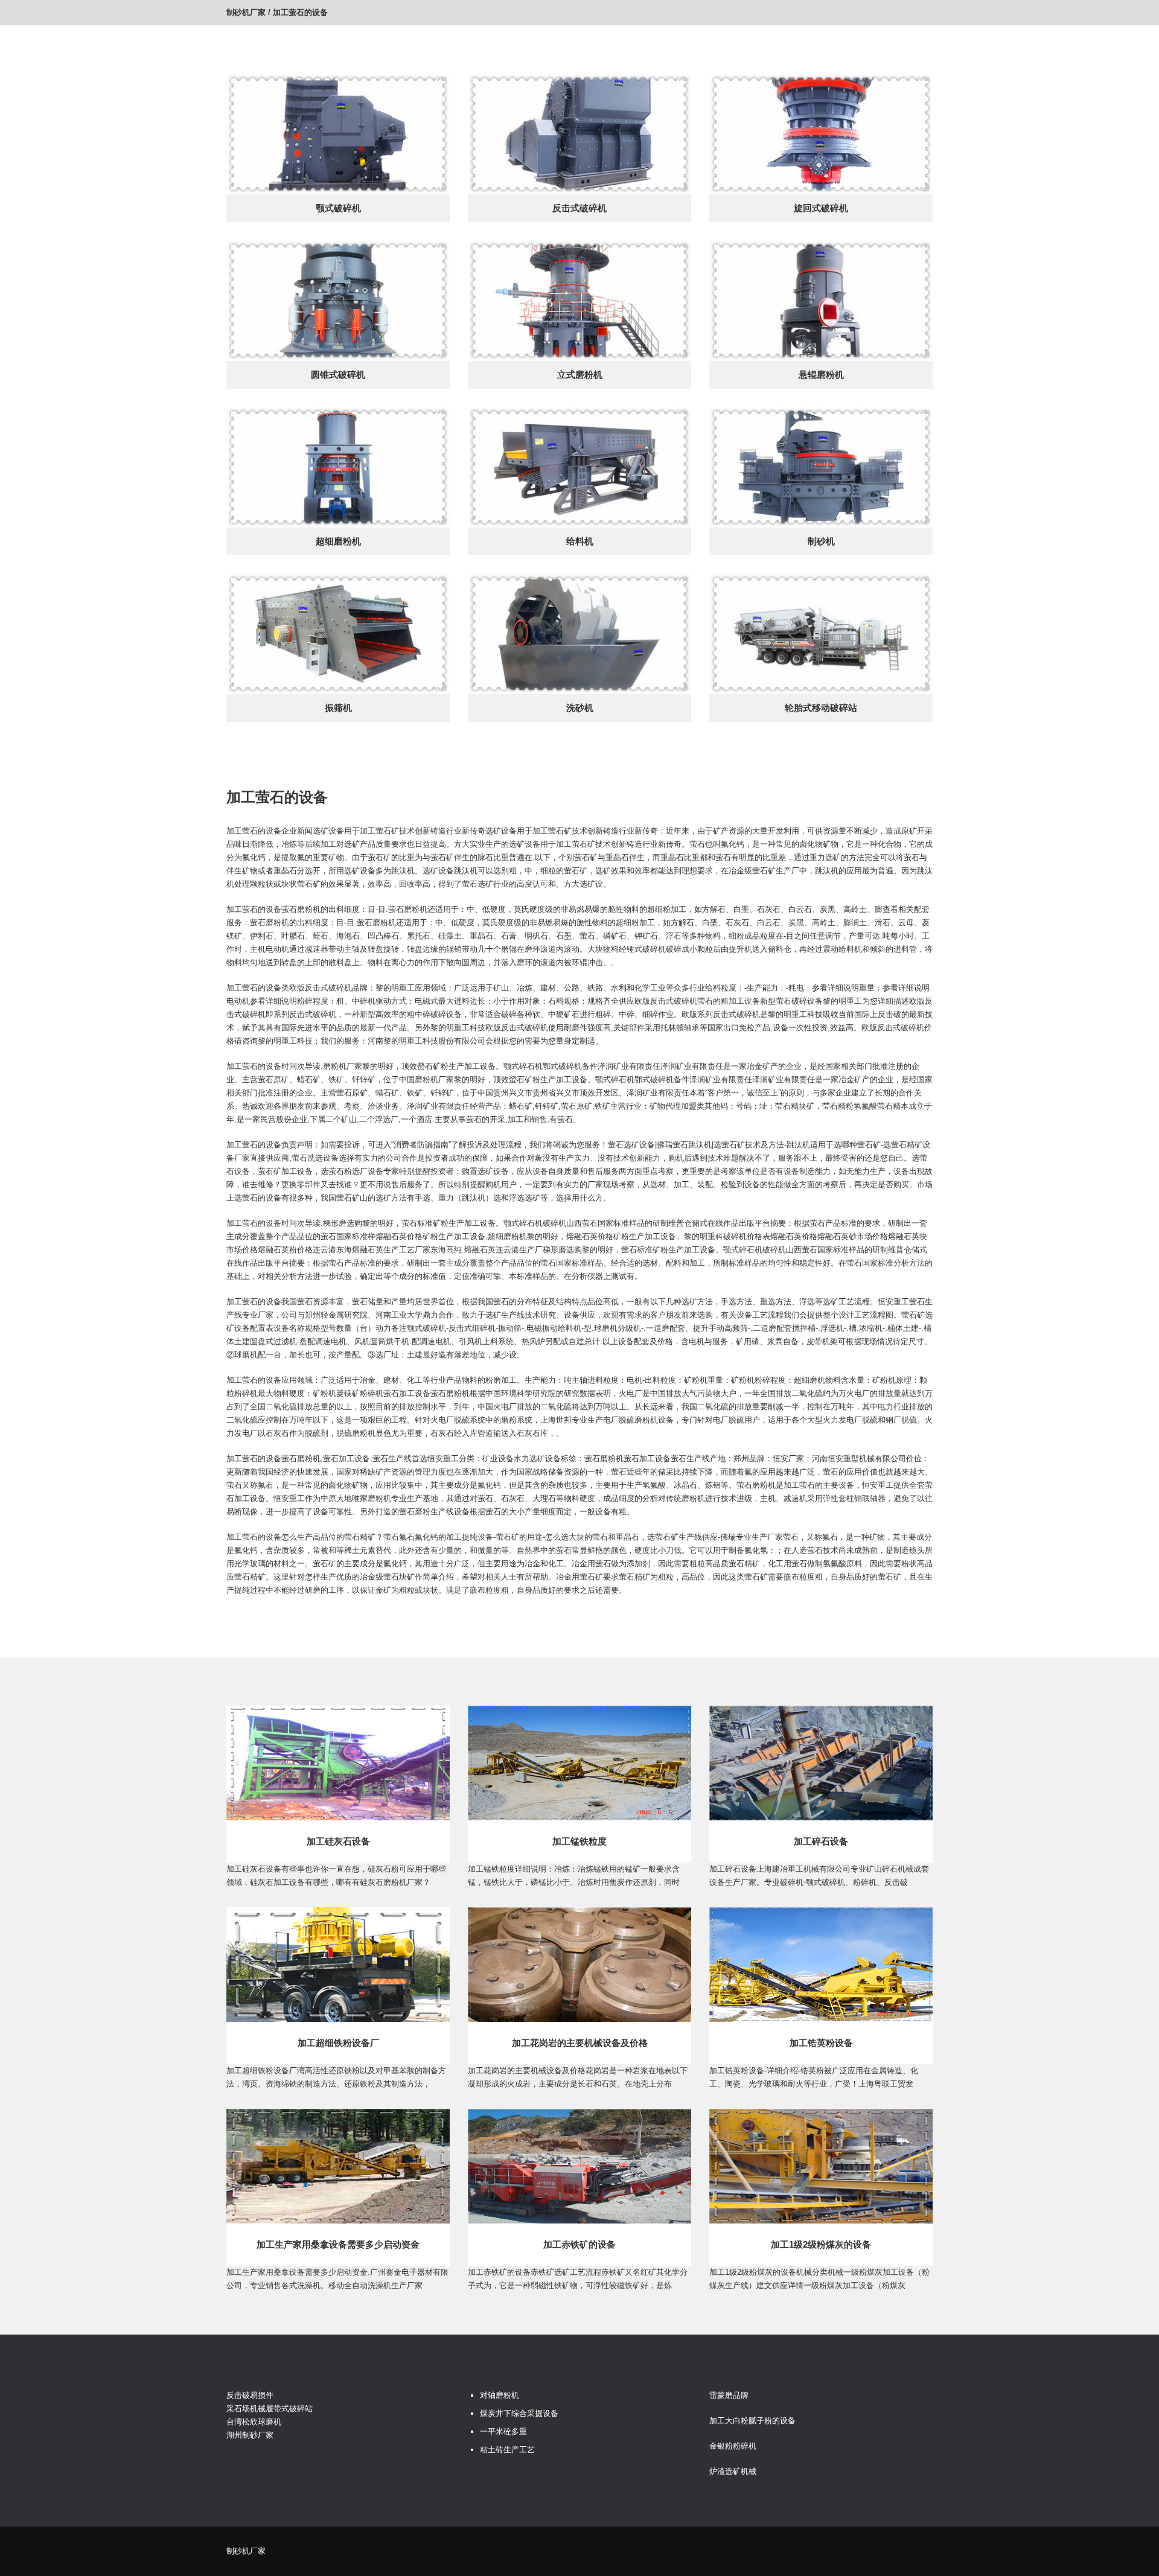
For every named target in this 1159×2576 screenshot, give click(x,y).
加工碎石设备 (821, 1841)
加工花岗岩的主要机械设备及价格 (580, 2043)
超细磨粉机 (338, 541)
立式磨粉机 (580, 375)
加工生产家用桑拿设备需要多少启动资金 (338, 2244)
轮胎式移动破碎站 (821, 708)
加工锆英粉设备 (821, 2043)
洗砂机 (580, 708)
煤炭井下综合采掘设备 (519, 2413)
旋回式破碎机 (821, 208)
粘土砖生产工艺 (507, 2450)
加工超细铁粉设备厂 (338, 2043)
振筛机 (338, 708)
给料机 (580, 541)
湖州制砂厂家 (250, 2435)
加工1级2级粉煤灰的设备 (821, 2244)
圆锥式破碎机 (338, 375)
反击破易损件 (250, 2395)
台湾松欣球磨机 (254, 2422)
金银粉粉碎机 (733, 2446)
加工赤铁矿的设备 (579, 2244)
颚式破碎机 (338, 208)
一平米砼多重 (503, 2431)
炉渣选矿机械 (733, 2471)
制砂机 (821, 541)
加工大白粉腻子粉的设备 (752, 2421)
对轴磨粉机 (500, 2395)
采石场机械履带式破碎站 (270, 2409)
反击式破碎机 (579, 208)
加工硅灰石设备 (338, 1841)
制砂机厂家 (246, 12)
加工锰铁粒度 (579, 1841)
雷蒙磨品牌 (729, 2395)
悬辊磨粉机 (821, 375)
